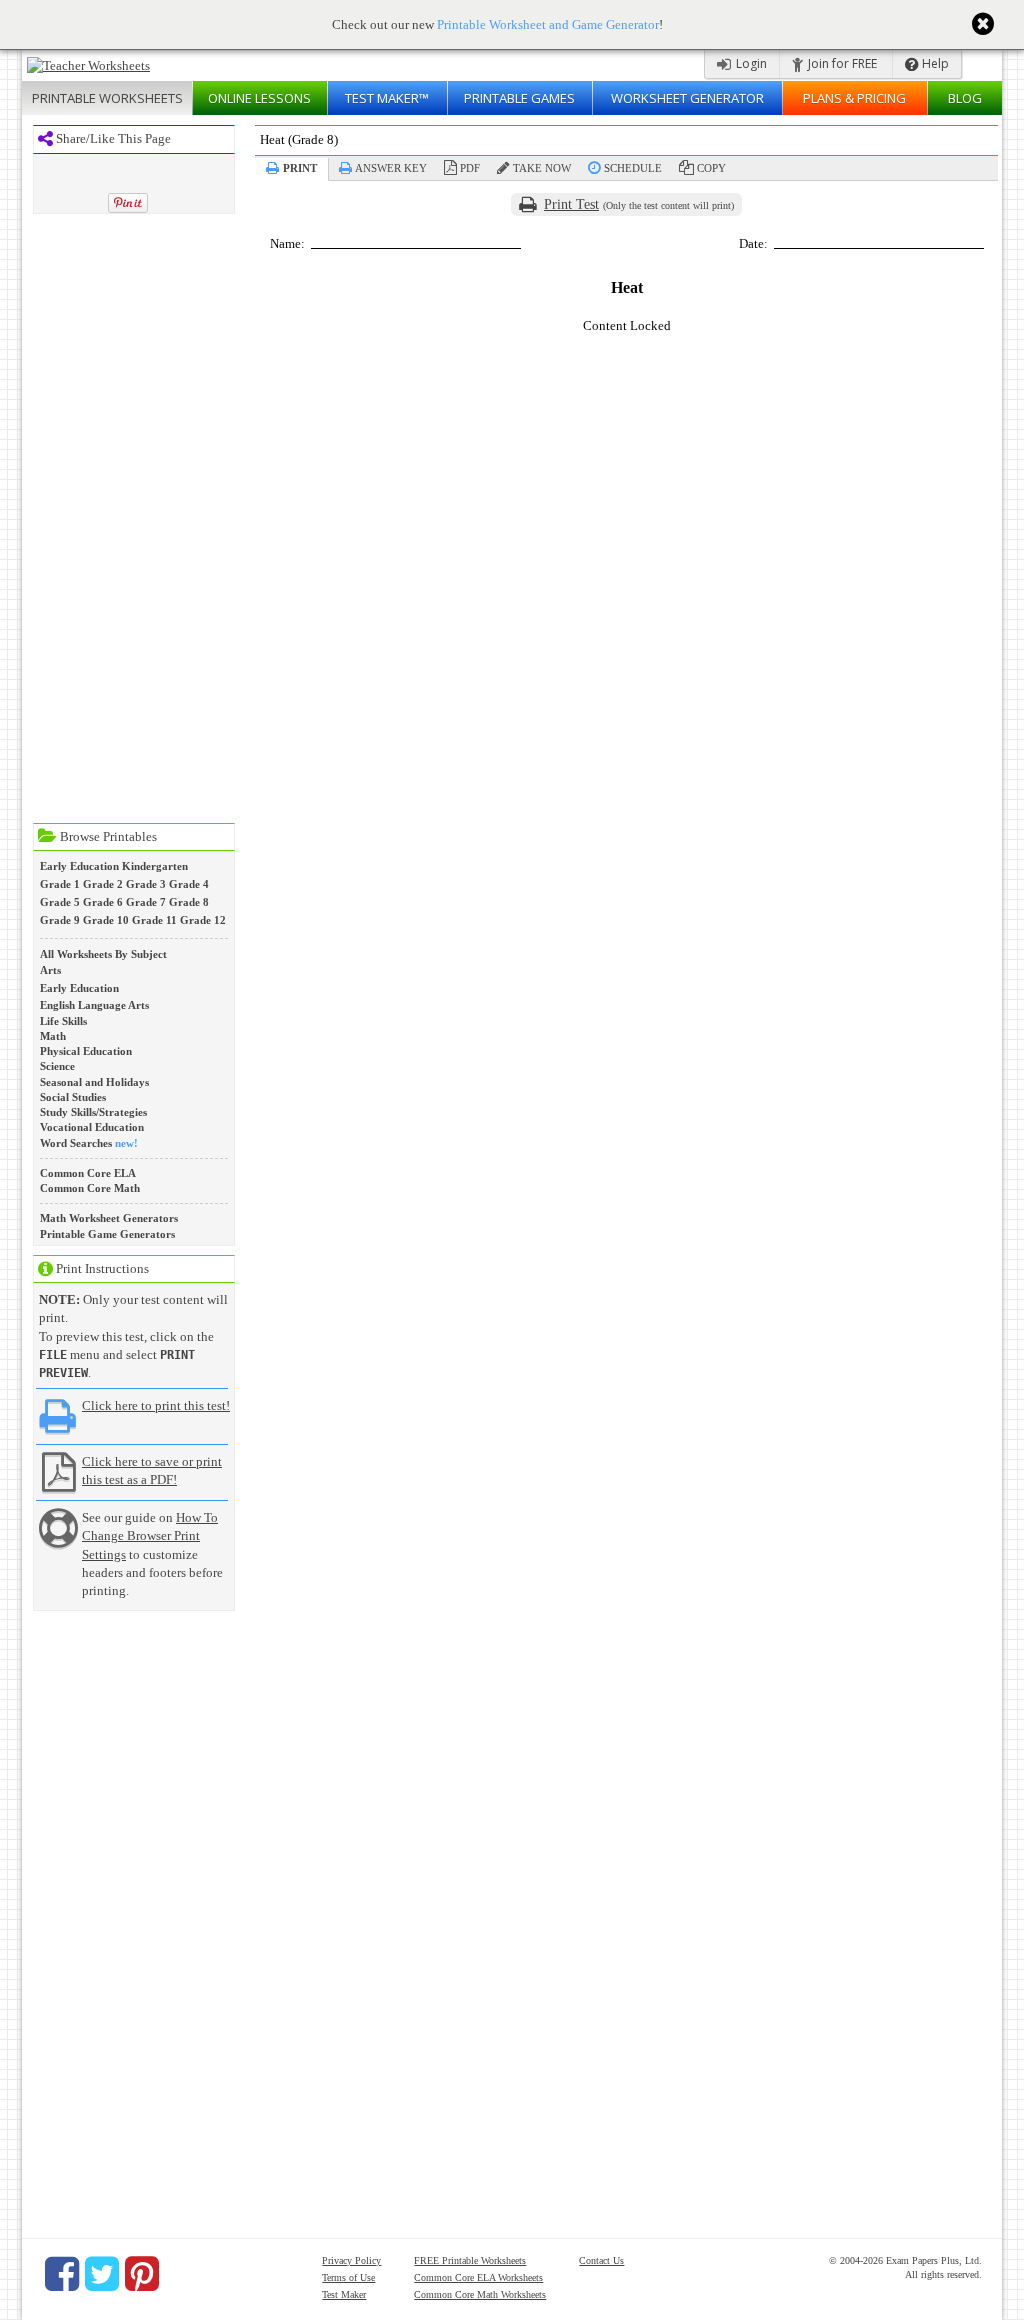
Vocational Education (92, 1127)
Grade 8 (189, 902)
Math (53, 1036)
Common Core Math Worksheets (480, 2294)
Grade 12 (203, 920)
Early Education (79, 866)
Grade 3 (146, 884)
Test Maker (344, 2294)
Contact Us (601, 2260)
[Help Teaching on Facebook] (62, 2274)
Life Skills (63, 1021)
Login (750, 63)
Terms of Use (348, 2277)
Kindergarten (155, 866)
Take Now (542, 168)
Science (57, 1066)
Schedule (633, 168)
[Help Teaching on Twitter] (102, 2274)
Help (934, 63)
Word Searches (76, 1143)
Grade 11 (154, 920)
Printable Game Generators (107, 1234)
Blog (965, 98)
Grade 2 (103, 884)
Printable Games (519, 98)
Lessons (259, 98)
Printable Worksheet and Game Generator (548, 24)
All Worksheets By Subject (103, 954)
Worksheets (107, 98)
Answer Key (391, 168)
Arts (50, 970)
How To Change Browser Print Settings (150, 1535)
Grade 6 (103, 902)
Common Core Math (90, 1188)
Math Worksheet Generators (109, 1218)
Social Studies (73, 1097)
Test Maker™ (387, 98)
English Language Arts (94, 1005)
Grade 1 (60, 884)
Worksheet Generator (687, 98)
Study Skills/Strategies (93, 1112)
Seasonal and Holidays (94, 1082)
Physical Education (86, 1051)
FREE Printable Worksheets (470, 2260)
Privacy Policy (351, 2260)
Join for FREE (841, 63)
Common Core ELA (88, 1173)
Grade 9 (60, 920)
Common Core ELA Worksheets (478, 2277)
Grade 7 (146, 902)
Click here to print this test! (156, 1405)
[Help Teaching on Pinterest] (142, 2274)
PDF (470, 168)
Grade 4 (189, 884)
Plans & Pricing (854, 98)
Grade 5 (60, 902)
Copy (711, 168)
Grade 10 (106, 920)
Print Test (571, 204)
